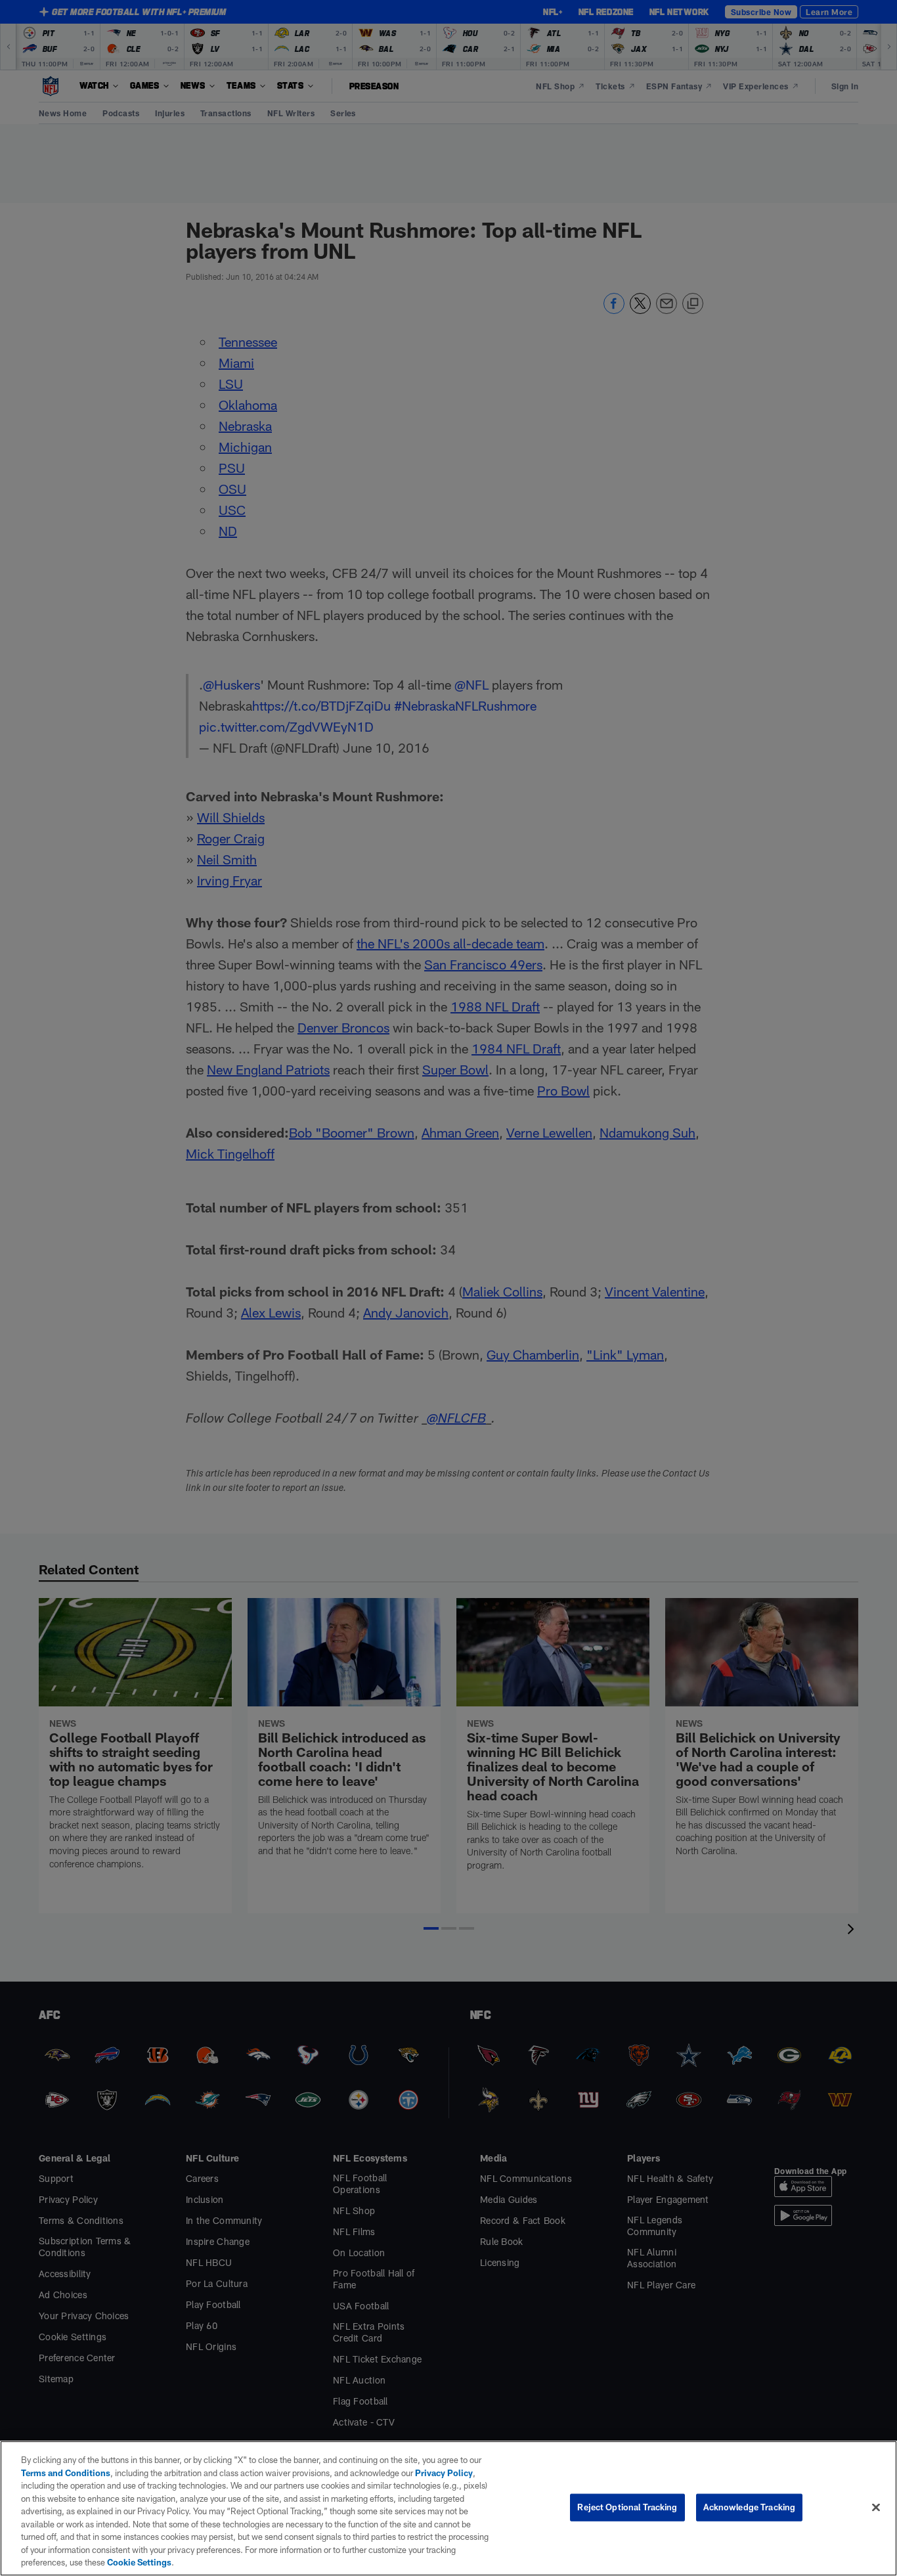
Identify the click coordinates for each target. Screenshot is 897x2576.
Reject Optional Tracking (627, 2507)
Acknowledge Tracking (750, 2507)
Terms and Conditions (66, 2473)
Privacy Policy (444, 2473)
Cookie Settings (139, 2562)
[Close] (876, 2508)
